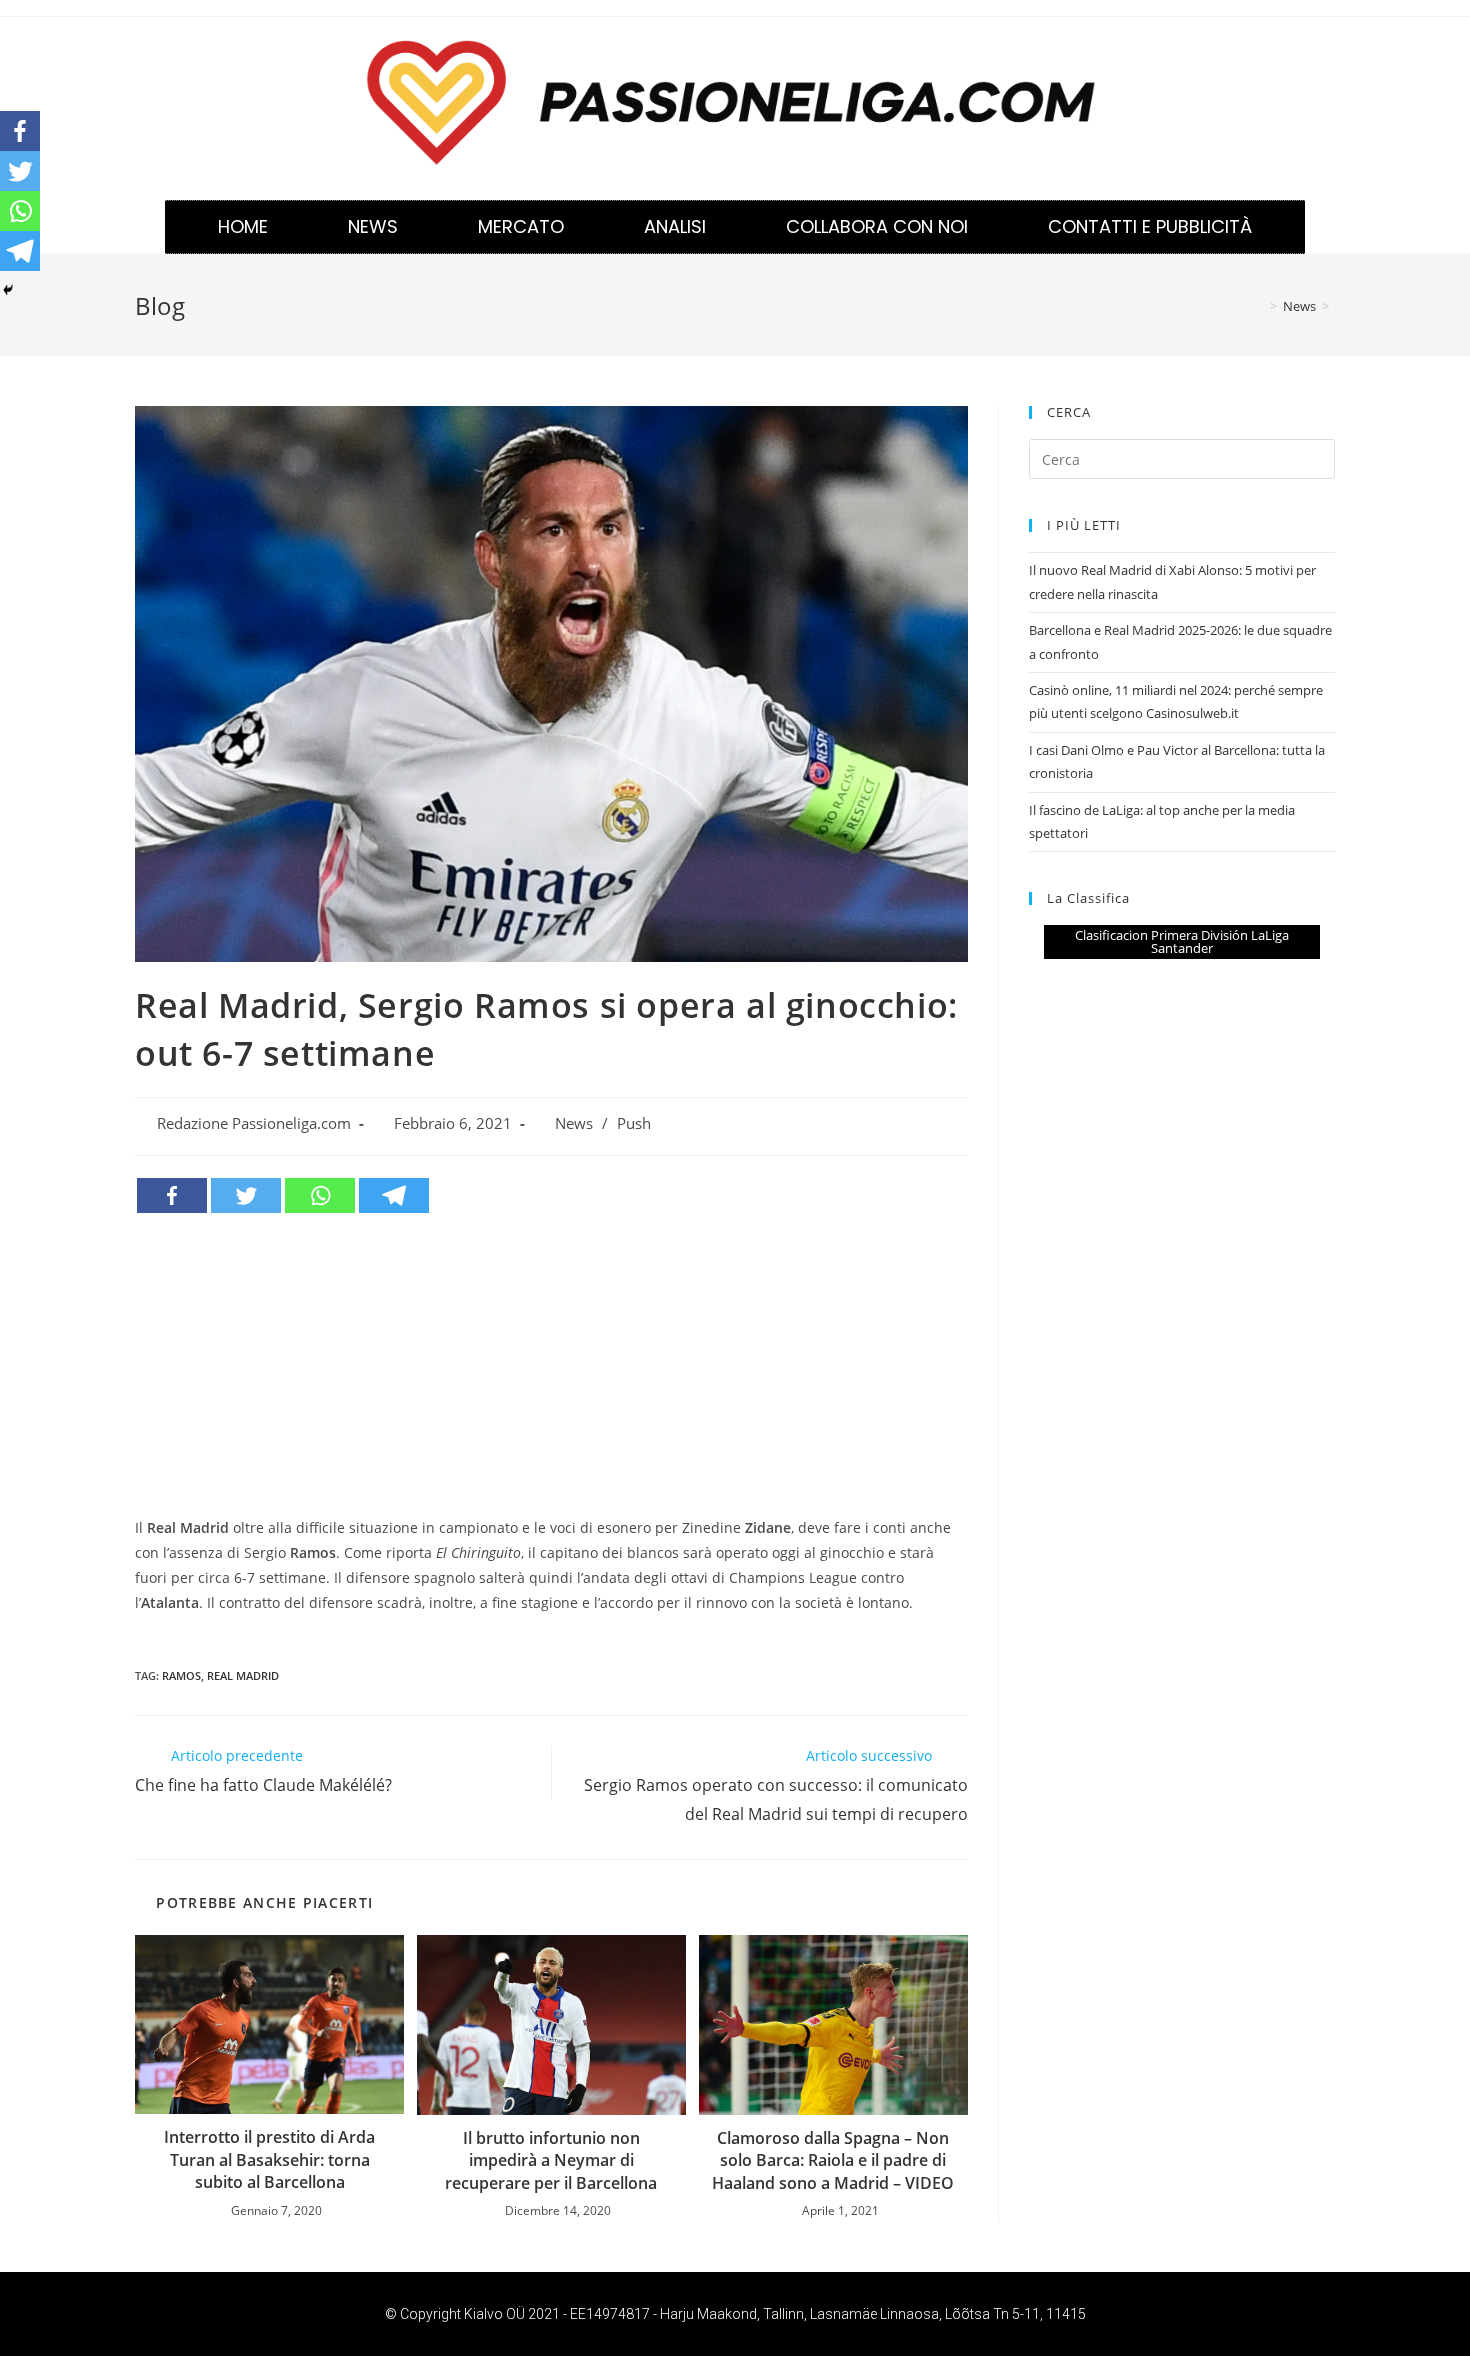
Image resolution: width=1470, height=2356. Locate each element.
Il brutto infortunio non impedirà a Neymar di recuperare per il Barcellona (551, 2160)
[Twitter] (246, 1195)
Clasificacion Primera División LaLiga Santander (1182, 941)
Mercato (521, 226)
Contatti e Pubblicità (1150, 226)
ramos (181, 1675)
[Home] (1259, 306)
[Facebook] (172, 1195)
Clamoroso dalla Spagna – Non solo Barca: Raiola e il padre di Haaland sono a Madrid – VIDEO (833, 2160)
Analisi (675, 226)
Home (243, 226)
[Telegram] (394, 1195)
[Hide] (8, 290)
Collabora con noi (877, 226)
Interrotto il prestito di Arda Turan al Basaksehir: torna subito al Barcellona (269, 2159)
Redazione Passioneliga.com (254, 1123)
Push (634, 1123)
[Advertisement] (551, 1365)
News (373, 226)
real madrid (243, 1675)
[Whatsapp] (320, 1195)
